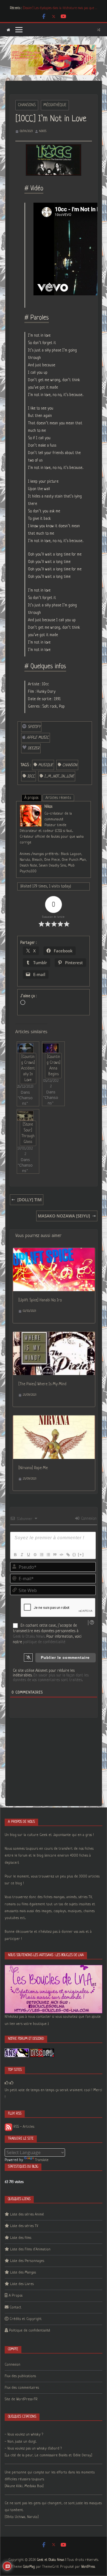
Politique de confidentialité (30, 2331)
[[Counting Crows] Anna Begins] (51, 1048)
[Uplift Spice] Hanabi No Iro (40, 1300)
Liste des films (21, 2238)
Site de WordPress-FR (21, 2399)
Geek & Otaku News (29, 1637)
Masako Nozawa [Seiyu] (64, 1216)
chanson (70, 765)
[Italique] (22, 1555)
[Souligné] (28, 1555)
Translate (42, 2160)
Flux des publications (20, 2376)
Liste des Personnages (27, 2261)
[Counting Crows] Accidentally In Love (28, 1068)
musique (46, 765)
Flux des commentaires (22, 2388)
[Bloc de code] (61, 1555)
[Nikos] (31, 808)
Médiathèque (55, 105)
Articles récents (58, 798)
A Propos (16, 2296)
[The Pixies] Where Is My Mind (42, 1384)
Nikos (43, 131)
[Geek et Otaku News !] (8, 30)
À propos (31, 798)
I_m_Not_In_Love (59, 776)
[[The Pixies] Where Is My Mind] (54, 1335)
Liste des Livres (22, 2284)
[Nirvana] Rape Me (33, 1468)
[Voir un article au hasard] (99, 30)
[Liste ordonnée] (41, 1555)
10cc (31, 776)
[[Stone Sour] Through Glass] (25, 1116)
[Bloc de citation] (55, 1555)
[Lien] (68, 1555)
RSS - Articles (23, 2127)
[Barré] (35, 1555)
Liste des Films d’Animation (30, 2249)
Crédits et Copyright (26, 2319)
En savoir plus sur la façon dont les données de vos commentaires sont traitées (51, 1678)
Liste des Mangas (23, 2273)
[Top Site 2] (7, 2083)
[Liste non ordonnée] (48, 1555)
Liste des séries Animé (27, 2215)
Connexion (88, 1519)
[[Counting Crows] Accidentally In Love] (25, 1048)
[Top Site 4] (12, 2083)
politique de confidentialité (44, 1642)
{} (74, 1554)
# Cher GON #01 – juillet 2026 (43, 8)
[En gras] (15, 1555)
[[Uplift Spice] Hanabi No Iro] (54, 1252)
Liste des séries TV (24, 2226)
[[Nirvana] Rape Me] (54, 1419)
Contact (16, 2307)
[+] (81, 1554)
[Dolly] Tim (29, 1200)
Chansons (27, 105)
